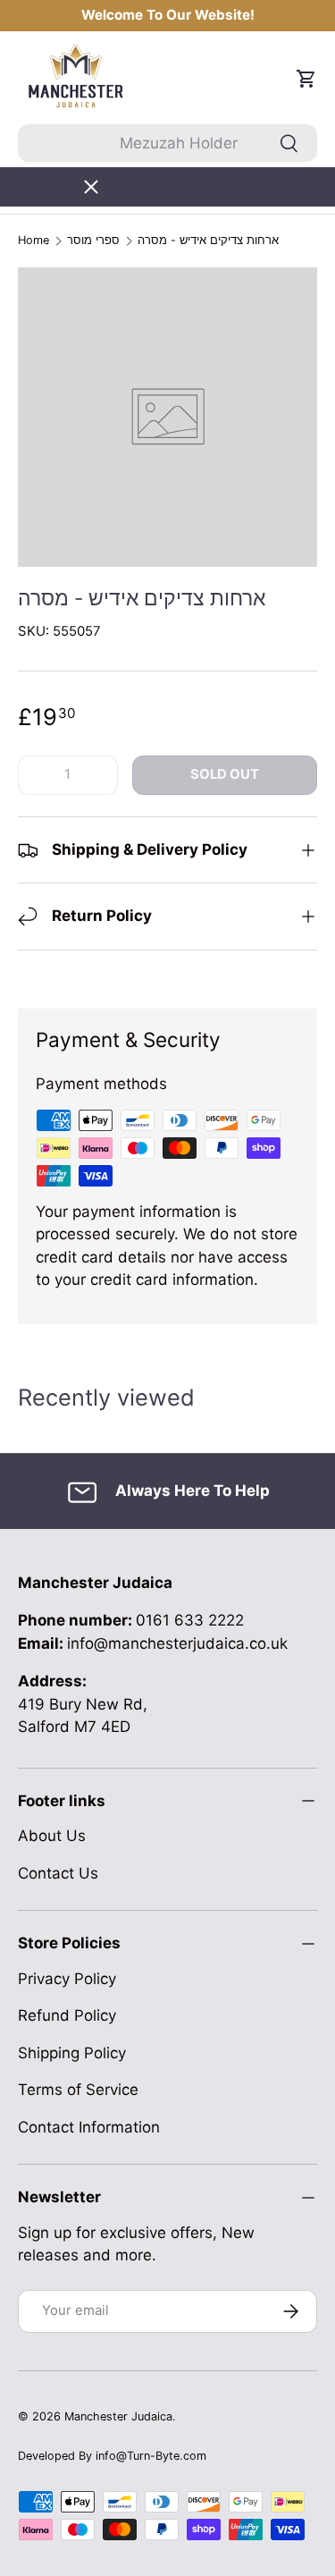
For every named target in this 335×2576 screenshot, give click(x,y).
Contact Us (58, 1873)
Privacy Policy (67, 1979)
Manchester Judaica (118, 2416)
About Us (52, 1836)
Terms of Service (78, 2090)
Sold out (225, 774)
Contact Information (89, 2127)
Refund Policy (67, 2015)
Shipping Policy (72, 2053)
